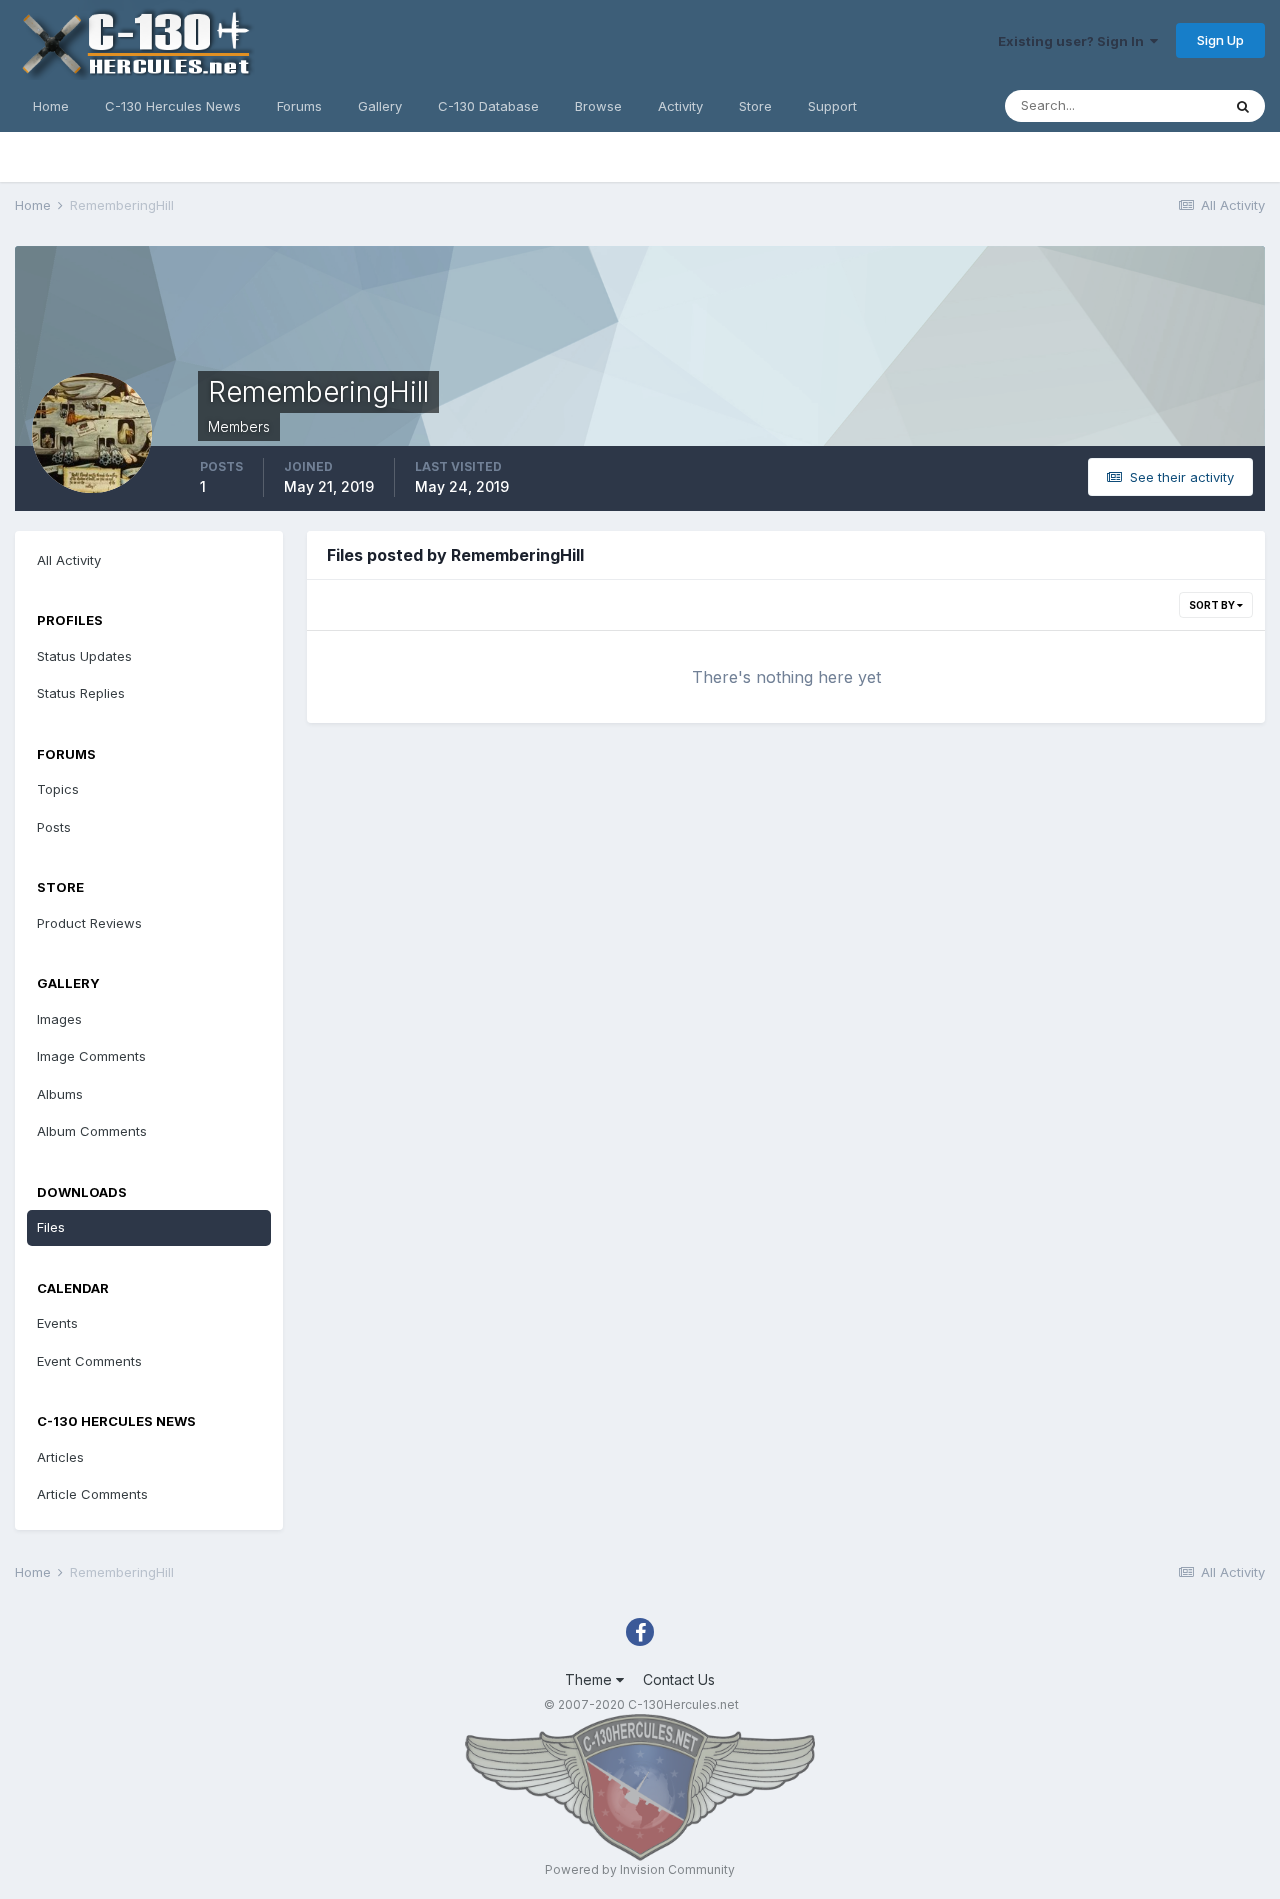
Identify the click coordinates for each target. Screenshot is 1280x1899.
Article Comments (92, 1494)
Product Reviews (89, 923)
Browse (598, 106)
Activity (680, 106)
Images (59, 1019)
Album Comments (92, 1131)
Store (755, 106)
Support (832, 106)
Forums (299, 106)
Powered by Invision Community (640, 1869)
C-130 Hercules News (173, 106)
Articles (60, 1457)
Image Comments (91, 1056)
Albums (60, 1094)
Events (57, 1323)
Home (51, 106)
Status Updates (84, 656)
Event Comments (89, 1361)
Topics (58, 789)
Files (51, 1227)
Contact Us (679, 1679)
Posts (54, 827)
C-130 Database (488, 106)
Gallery (380, 106)
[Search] (1243, 106)
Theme (590, 1679)
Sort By (1213, 605)
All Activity (69, 560)
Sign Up (1220, 40)
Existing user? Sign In (1074, 41)
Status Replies (81, 693)
